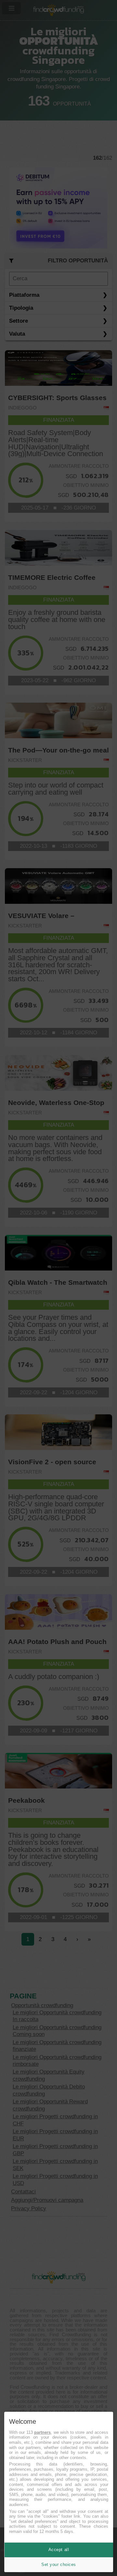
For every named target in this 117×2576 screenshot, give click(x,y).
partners (42, 2432)
